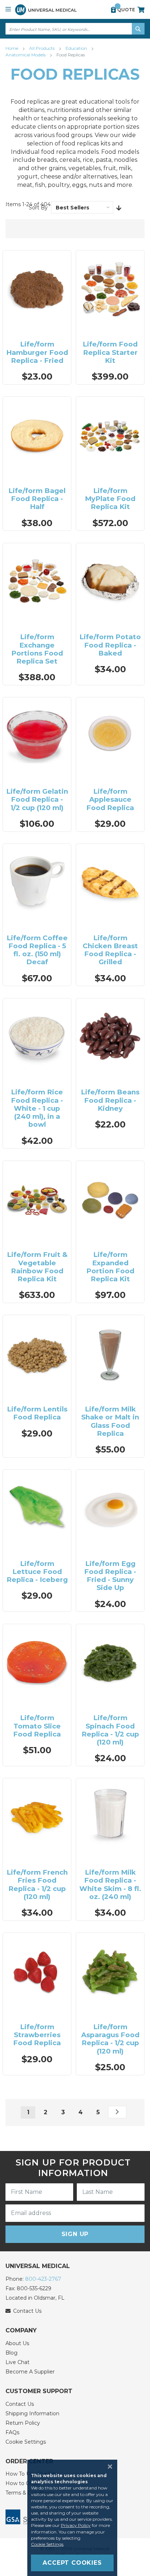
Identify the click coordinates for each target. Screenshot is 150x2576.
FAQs (12, 2432)
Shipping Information (32, 2413)
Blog (11, 2353)
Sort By (38, 208)
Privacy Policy (76, 2525)
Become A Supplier (30, 2372)
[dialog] (75, 2518)
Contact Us (20, 2404)
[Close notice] (108, 2467)
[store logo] (46, 10)
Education (77, 48)
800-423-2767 (43, 2279)
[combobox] (75, 29)
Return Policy (23, 2423)
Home (12, 48)
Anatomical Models (26, 55)
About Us (17, 2343)
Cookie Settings (26, 2442)
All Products (42, 48)
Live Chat (17, 2362)
